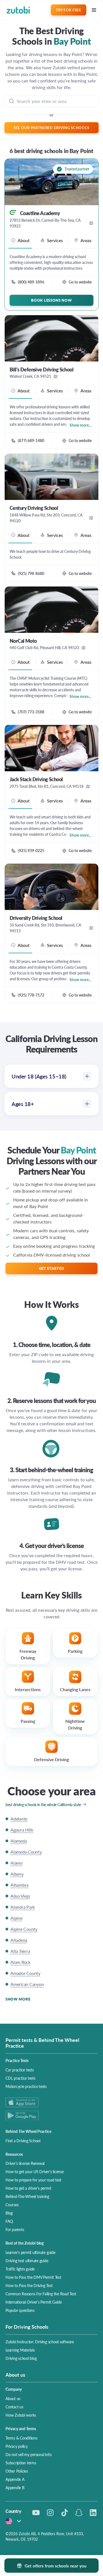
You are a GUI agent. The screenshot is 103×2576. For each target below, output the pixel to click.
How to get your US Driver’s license (35, 2171)
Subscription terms (21, 2463)
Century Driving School (34, 508)
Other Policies (17, 2471)
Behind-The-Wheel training (27, 2196)
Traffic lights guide (20, 2269)
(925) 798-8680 (31, 573)
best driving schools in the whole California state (43, 1804)
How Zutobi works (21, 2415)
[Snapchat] (79, 2513)
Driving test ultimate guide (27, 2261)
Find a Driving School (23, 2141)
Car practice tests (20, 2070)
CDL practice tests (20, 2078)
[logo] (18, 10)
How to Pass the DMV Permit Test (33, 2277)
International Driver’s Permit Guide (34, 2302)
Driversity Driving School (36, 918)
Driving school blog (21, 2358)
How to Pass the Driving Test (29, 2285)
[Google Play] (51, 2115)
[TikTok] (65, 2513)
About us (13, 2398)
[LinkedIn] (93, 2513)
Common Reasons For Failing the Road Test (41, 2294)
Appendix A (15, 2479)
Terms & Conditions (21, 2438)
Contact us (14, 2407)
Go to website (80, 282)
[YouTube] (36, 2513)
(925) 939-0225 (31, 850)
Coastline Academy (40, 213)
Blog (9, 2213)
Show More (18, 1999)
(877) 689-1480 (31, 440)
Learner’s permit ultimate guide (30, 2252)
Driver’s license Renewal (25, 2163)
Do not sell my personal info (28, 2454)
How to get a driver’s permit (28, 2188)
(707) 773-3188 (31, 712)
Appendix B (15, 2487)
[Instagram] (50, 2513)
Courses (12, 2205)
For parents (15, 2229)
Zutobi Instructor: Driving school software (40, 2342)
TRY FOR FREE (68, 10)
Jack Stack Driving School (36, 779)
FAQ (9, 2221)
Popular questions (20, 2310)
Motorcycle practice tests (26, 2086)
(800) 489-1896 (31, 282)
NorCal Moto (23, 641)
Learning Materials (20, 2350)
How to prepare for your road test (33, 2180)
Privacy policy (17, 2446)
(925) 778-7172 (31, 995)
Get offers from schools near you (55, 2566)
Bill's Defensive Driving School (41, 369)
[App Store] (51, 2102)
